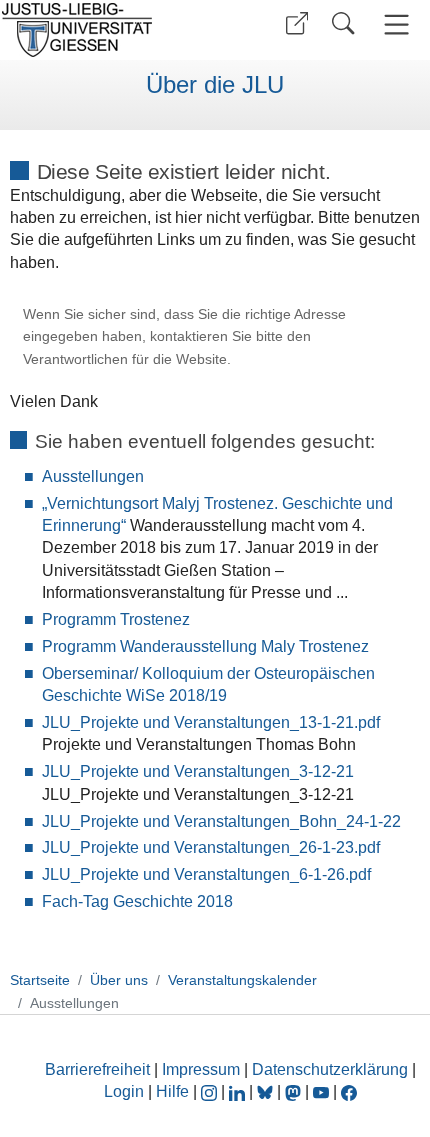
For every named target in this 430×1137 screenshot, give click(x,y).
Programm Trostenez (116, 619)
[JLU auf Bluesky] (267, 1091)
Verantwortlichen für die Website (125, 359)
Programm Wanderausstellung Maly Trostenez (205, 646)
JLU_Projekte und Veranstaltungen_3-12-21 (198, 771)
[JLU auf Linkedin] (239, 1091)
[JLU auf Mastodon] (295, 1091)
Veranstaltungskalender (242, 980)
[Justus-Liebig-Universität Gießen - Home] (105, 30)
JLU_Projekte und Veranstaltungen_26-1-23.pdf (211, 847)
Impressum (201, 1069)
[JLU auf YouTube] (321, 1091)
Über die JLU (215, 85)
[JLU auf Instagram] (211, 1091)
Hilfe (172, 1091)
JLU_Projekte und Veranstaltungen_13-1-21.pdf (211, 722)
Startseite (40, 980)
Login (126, 1091)
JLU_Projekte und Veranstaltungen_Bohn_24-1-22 (221, 821)
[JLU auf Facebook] (349, 1091)
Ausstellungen (93, 476)
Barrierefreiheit (97, 1069)
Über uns (119, 980)
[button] (297, 23)
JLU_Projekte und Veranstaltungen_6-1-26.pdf (206, 874)
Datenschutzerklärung (330, 1069)
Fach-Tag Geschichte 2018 (137, 901)
